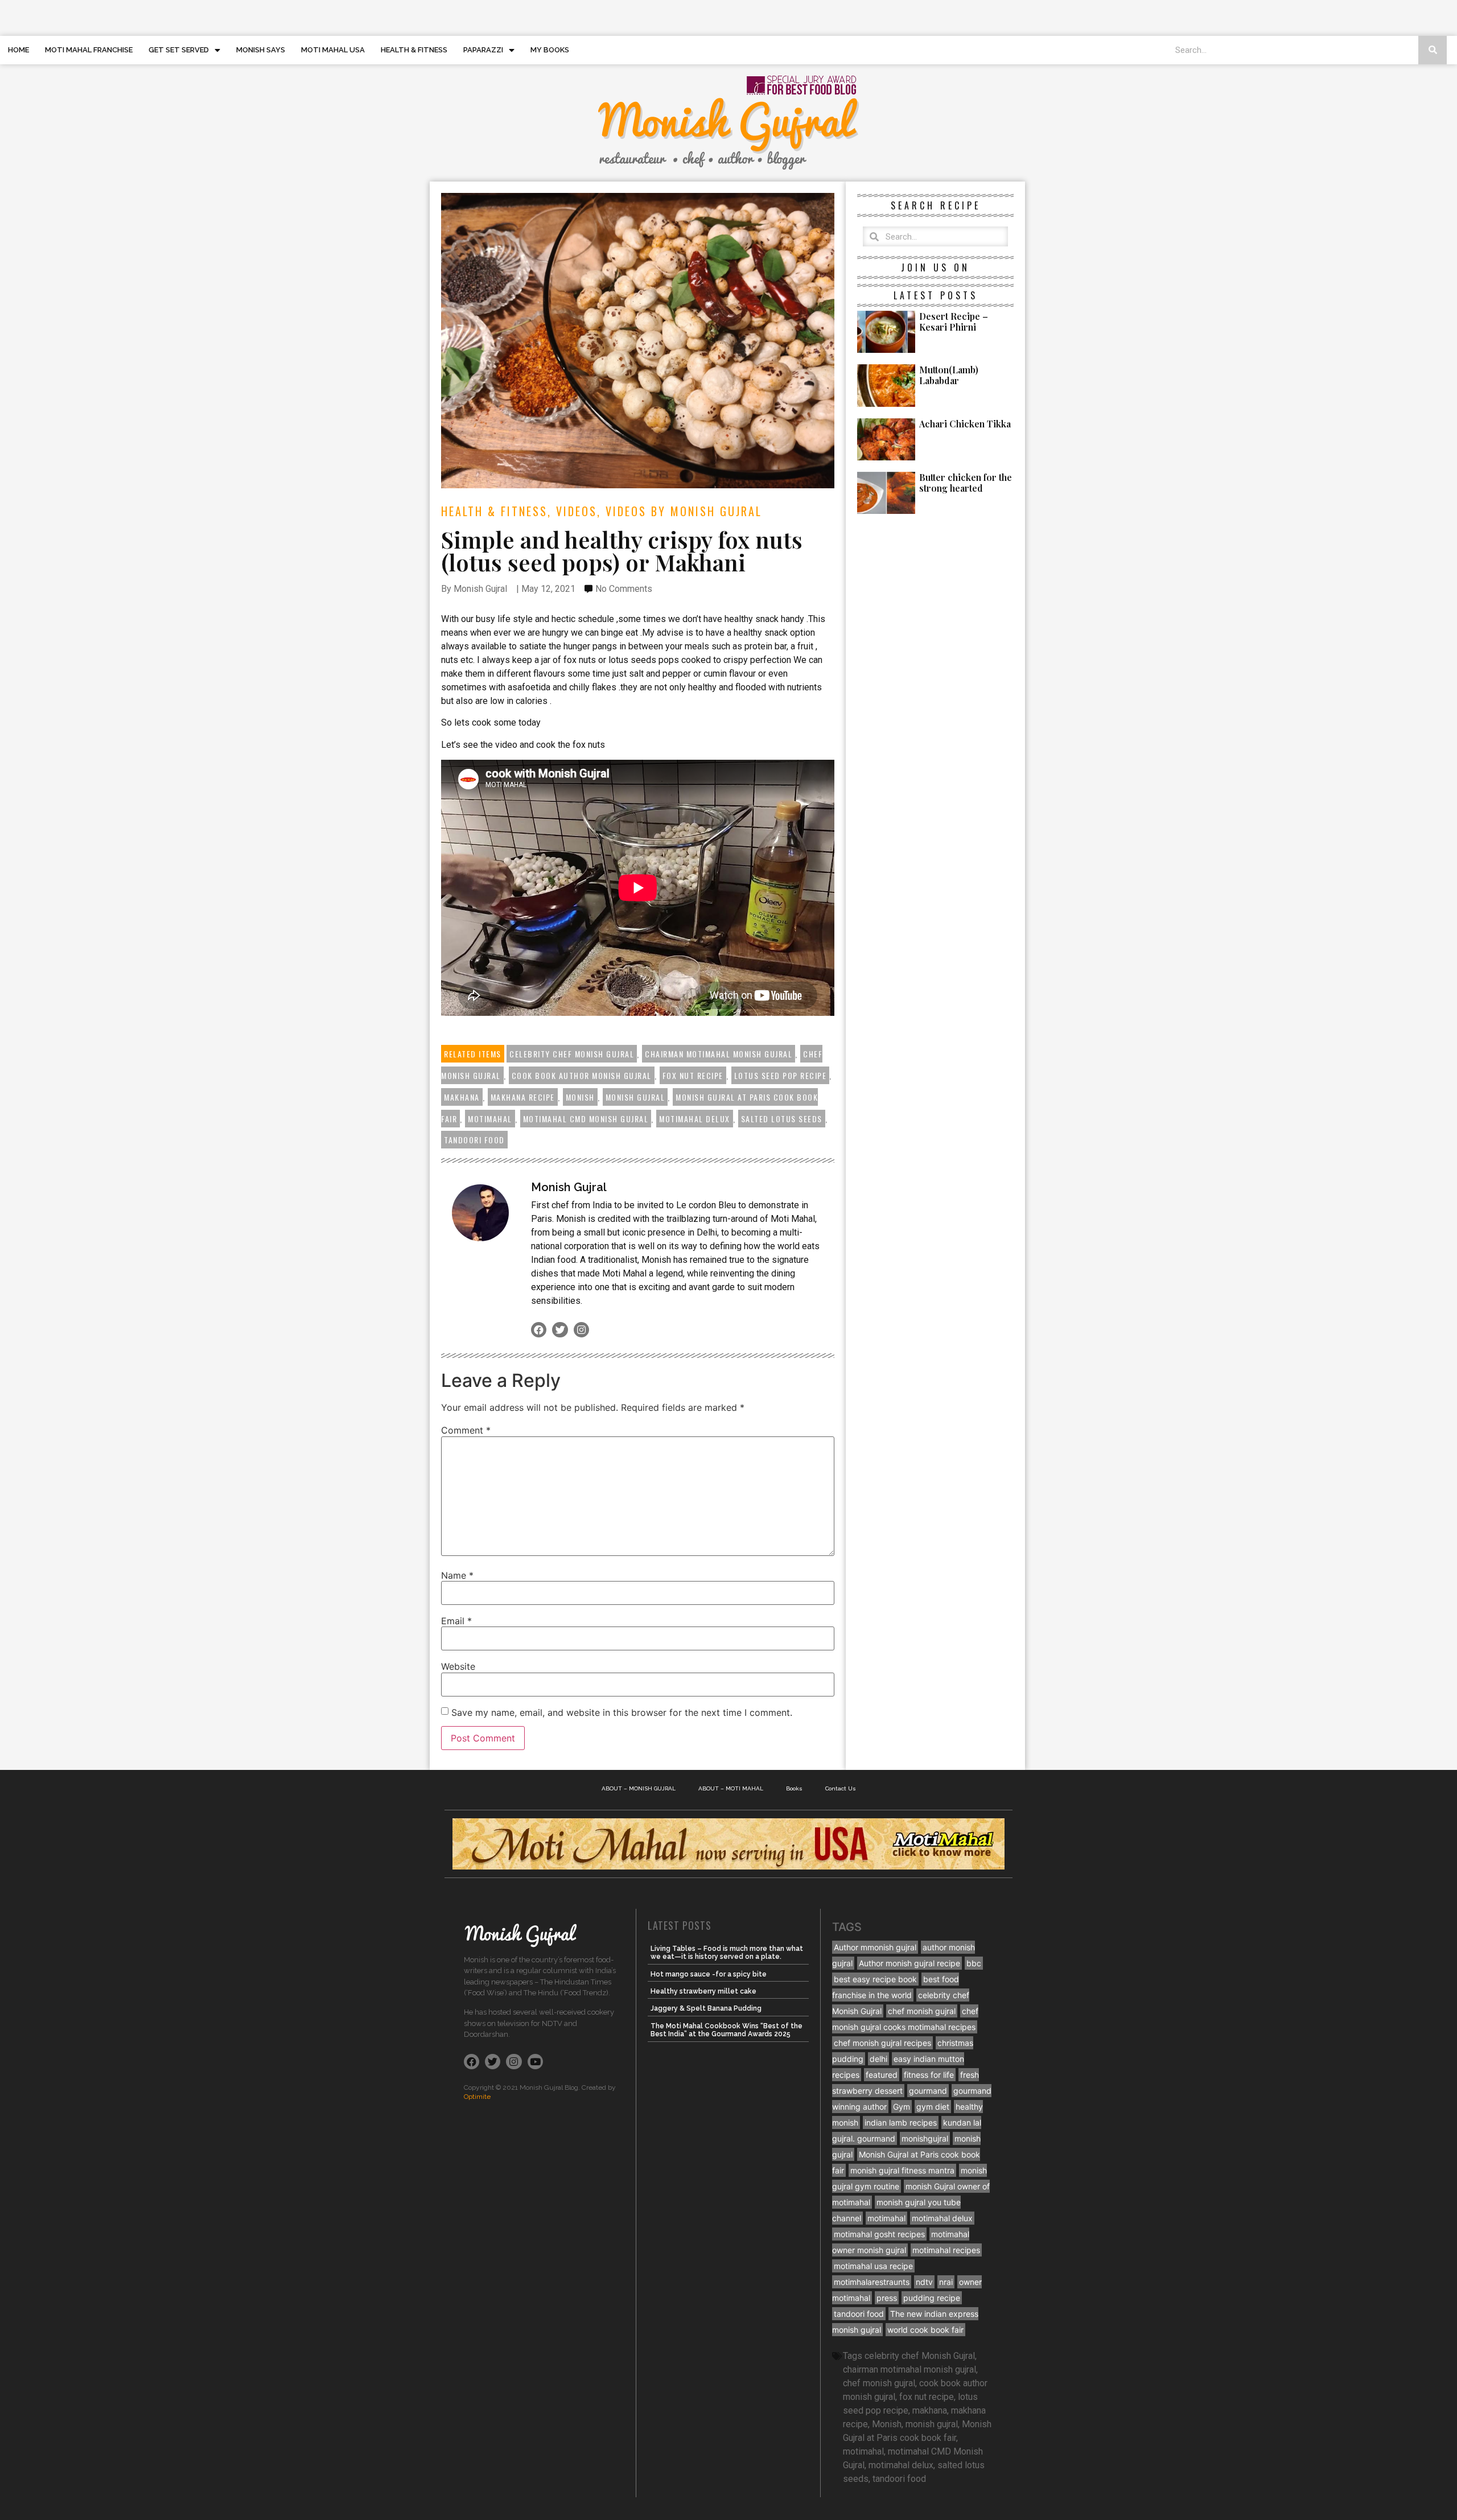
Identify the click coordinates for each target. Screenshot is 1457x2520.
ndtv (924, 2282)
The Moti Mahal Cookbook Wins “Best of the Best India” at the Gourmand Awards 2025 (727, 2030)
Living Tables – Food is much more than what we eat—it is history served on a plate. (727, 1953)
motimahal (490, 1119)
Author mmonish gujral (875, 1947)
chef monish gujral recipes (882, 2043)
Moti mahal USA (333, 50)
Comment (466, 1430)
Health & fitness (414, 50)
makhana (462, 1097)
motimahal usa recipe (873, 2266)
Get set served (179, 50)
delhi (878, 2059)
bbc (974, 1963)
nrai (946, 2282)
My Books (550, 50)
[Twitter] (560, 1330)
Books (794, 1788)
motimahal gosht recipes (879, 2234)
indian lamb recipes (901, 2122)
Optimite (477, 2097)
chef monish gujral (922, 2011)
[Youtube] (535, 2062)
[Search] (1433, 50)
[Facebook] (539, 1330)
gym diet (933, 2107)
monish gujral (635, 1097)
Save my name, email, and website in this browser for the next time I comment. (622, 1712)
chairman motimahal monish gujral (719, 1054)
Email (456, 1621)
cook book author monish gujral (582, 1075)
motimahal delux (695, 1119)
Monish (580, 1097)
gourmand (928, 2091)
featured (882, 2075)
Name (457, 1575)
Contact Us (841, 1788)
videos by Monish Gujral (684, 511)
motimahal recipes (946, 2250)
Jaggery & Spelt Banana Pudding (706, 2008)
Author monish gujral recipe (909, 1963)
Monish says (261, 50)
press (887, 2298)
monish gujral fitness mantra (902, 2170)
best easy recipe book (875, 1979)
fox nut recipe (693, 1075)
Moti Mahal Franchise (89, 50)
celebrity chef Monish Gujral (572, 1054)
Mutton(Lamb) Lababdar (949, 375)
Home (18, 50)
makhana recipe (523, 1097)
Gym (902, 2107)
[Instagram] (581, 1330)
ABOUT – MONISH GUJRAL (639, 1788)
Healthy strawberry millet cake (703, 1991)
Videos (577, 511)
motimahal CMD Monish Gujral (586, 1119)
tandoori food (474, 1140)
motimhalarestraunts (872, 2282)
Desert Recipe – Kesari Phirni (954, 322)
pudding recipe (932, 2298)
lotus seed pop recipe (781, 1075)
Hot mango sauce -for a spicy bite (709, 1974)
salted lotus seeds (782, 1119)
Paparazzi (483, 50)
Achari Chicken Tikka (965, 424)
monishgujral (925, 2138)
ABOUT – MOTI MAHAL (731, 1788)
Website (458, 1666)
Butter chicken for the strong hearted (966, 483)
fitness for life (929, 2075)
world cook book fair (925, 2330)
